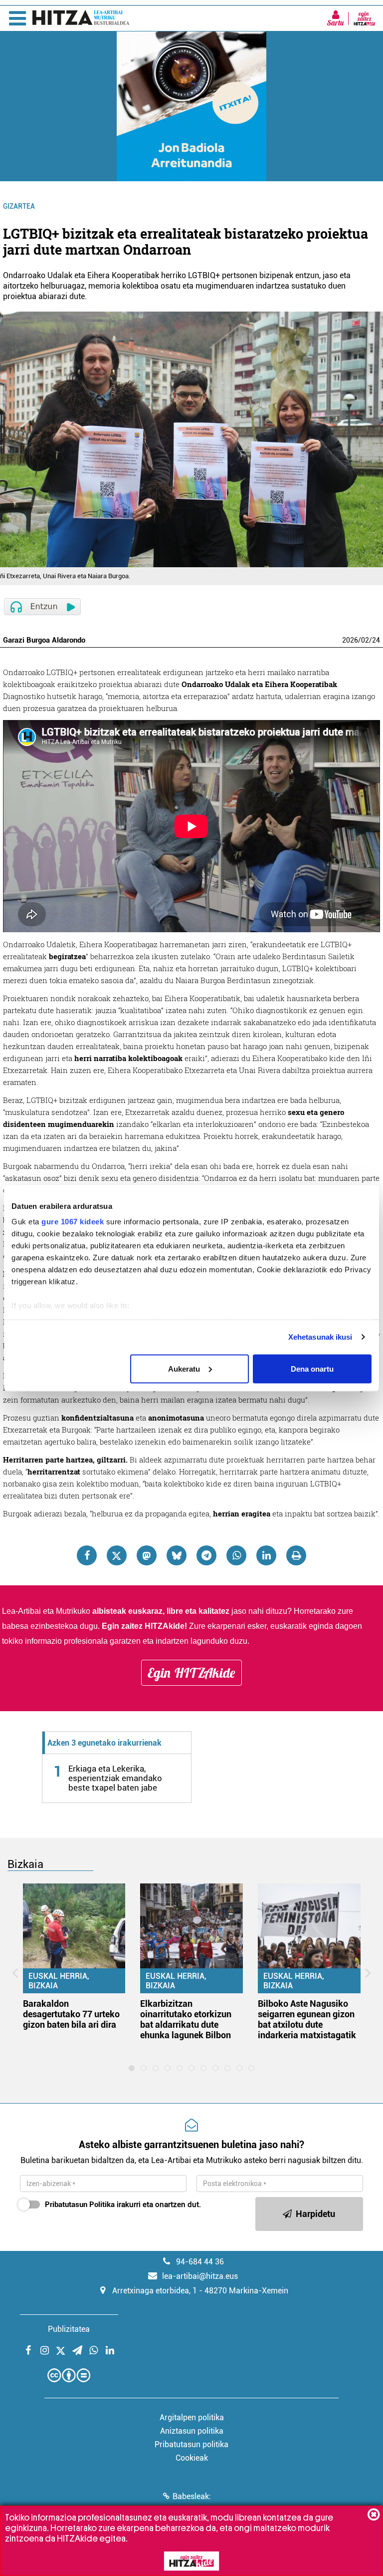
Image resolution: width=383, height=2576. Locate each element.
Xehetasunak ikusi (320, 1337)
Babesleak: (192, 2496)
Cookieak (192, 2458)
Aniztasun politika (192, 2431)
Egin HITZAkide (191, 1673)
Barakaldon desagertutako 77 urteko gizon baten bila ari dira (71, 2014)
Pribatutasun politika (191, 2444)
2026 (350, 640)
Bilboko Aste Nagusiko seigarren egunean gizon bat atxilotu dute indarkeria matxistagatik (307, 2019)
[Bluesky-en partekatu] (177, 1555)
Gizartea (19, 206)
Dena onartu (312, 1368)
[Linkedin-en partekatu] (266, 1555)
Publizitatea (69, 2329)
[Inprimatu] (296, 1555)
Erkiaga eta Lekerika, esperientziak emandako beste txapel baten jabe (115, 1778)
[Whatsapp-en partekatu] (236, 1555)
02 (365, 640)
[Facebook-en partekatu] (87, 1555)
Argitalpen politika (192, 2417)
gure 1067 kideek (73, 1222)
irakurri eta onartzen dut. (123, 2205)
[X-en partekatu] (117, 1555)
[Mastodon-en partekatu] (147, 1555)
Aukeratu (184, 1368)
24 (376, 640)
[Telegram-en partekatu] (206, 1555)
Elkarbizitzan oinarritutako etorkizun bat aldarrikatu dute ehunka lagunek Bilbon (186, 2019)
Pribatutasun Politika (80, 2205)
